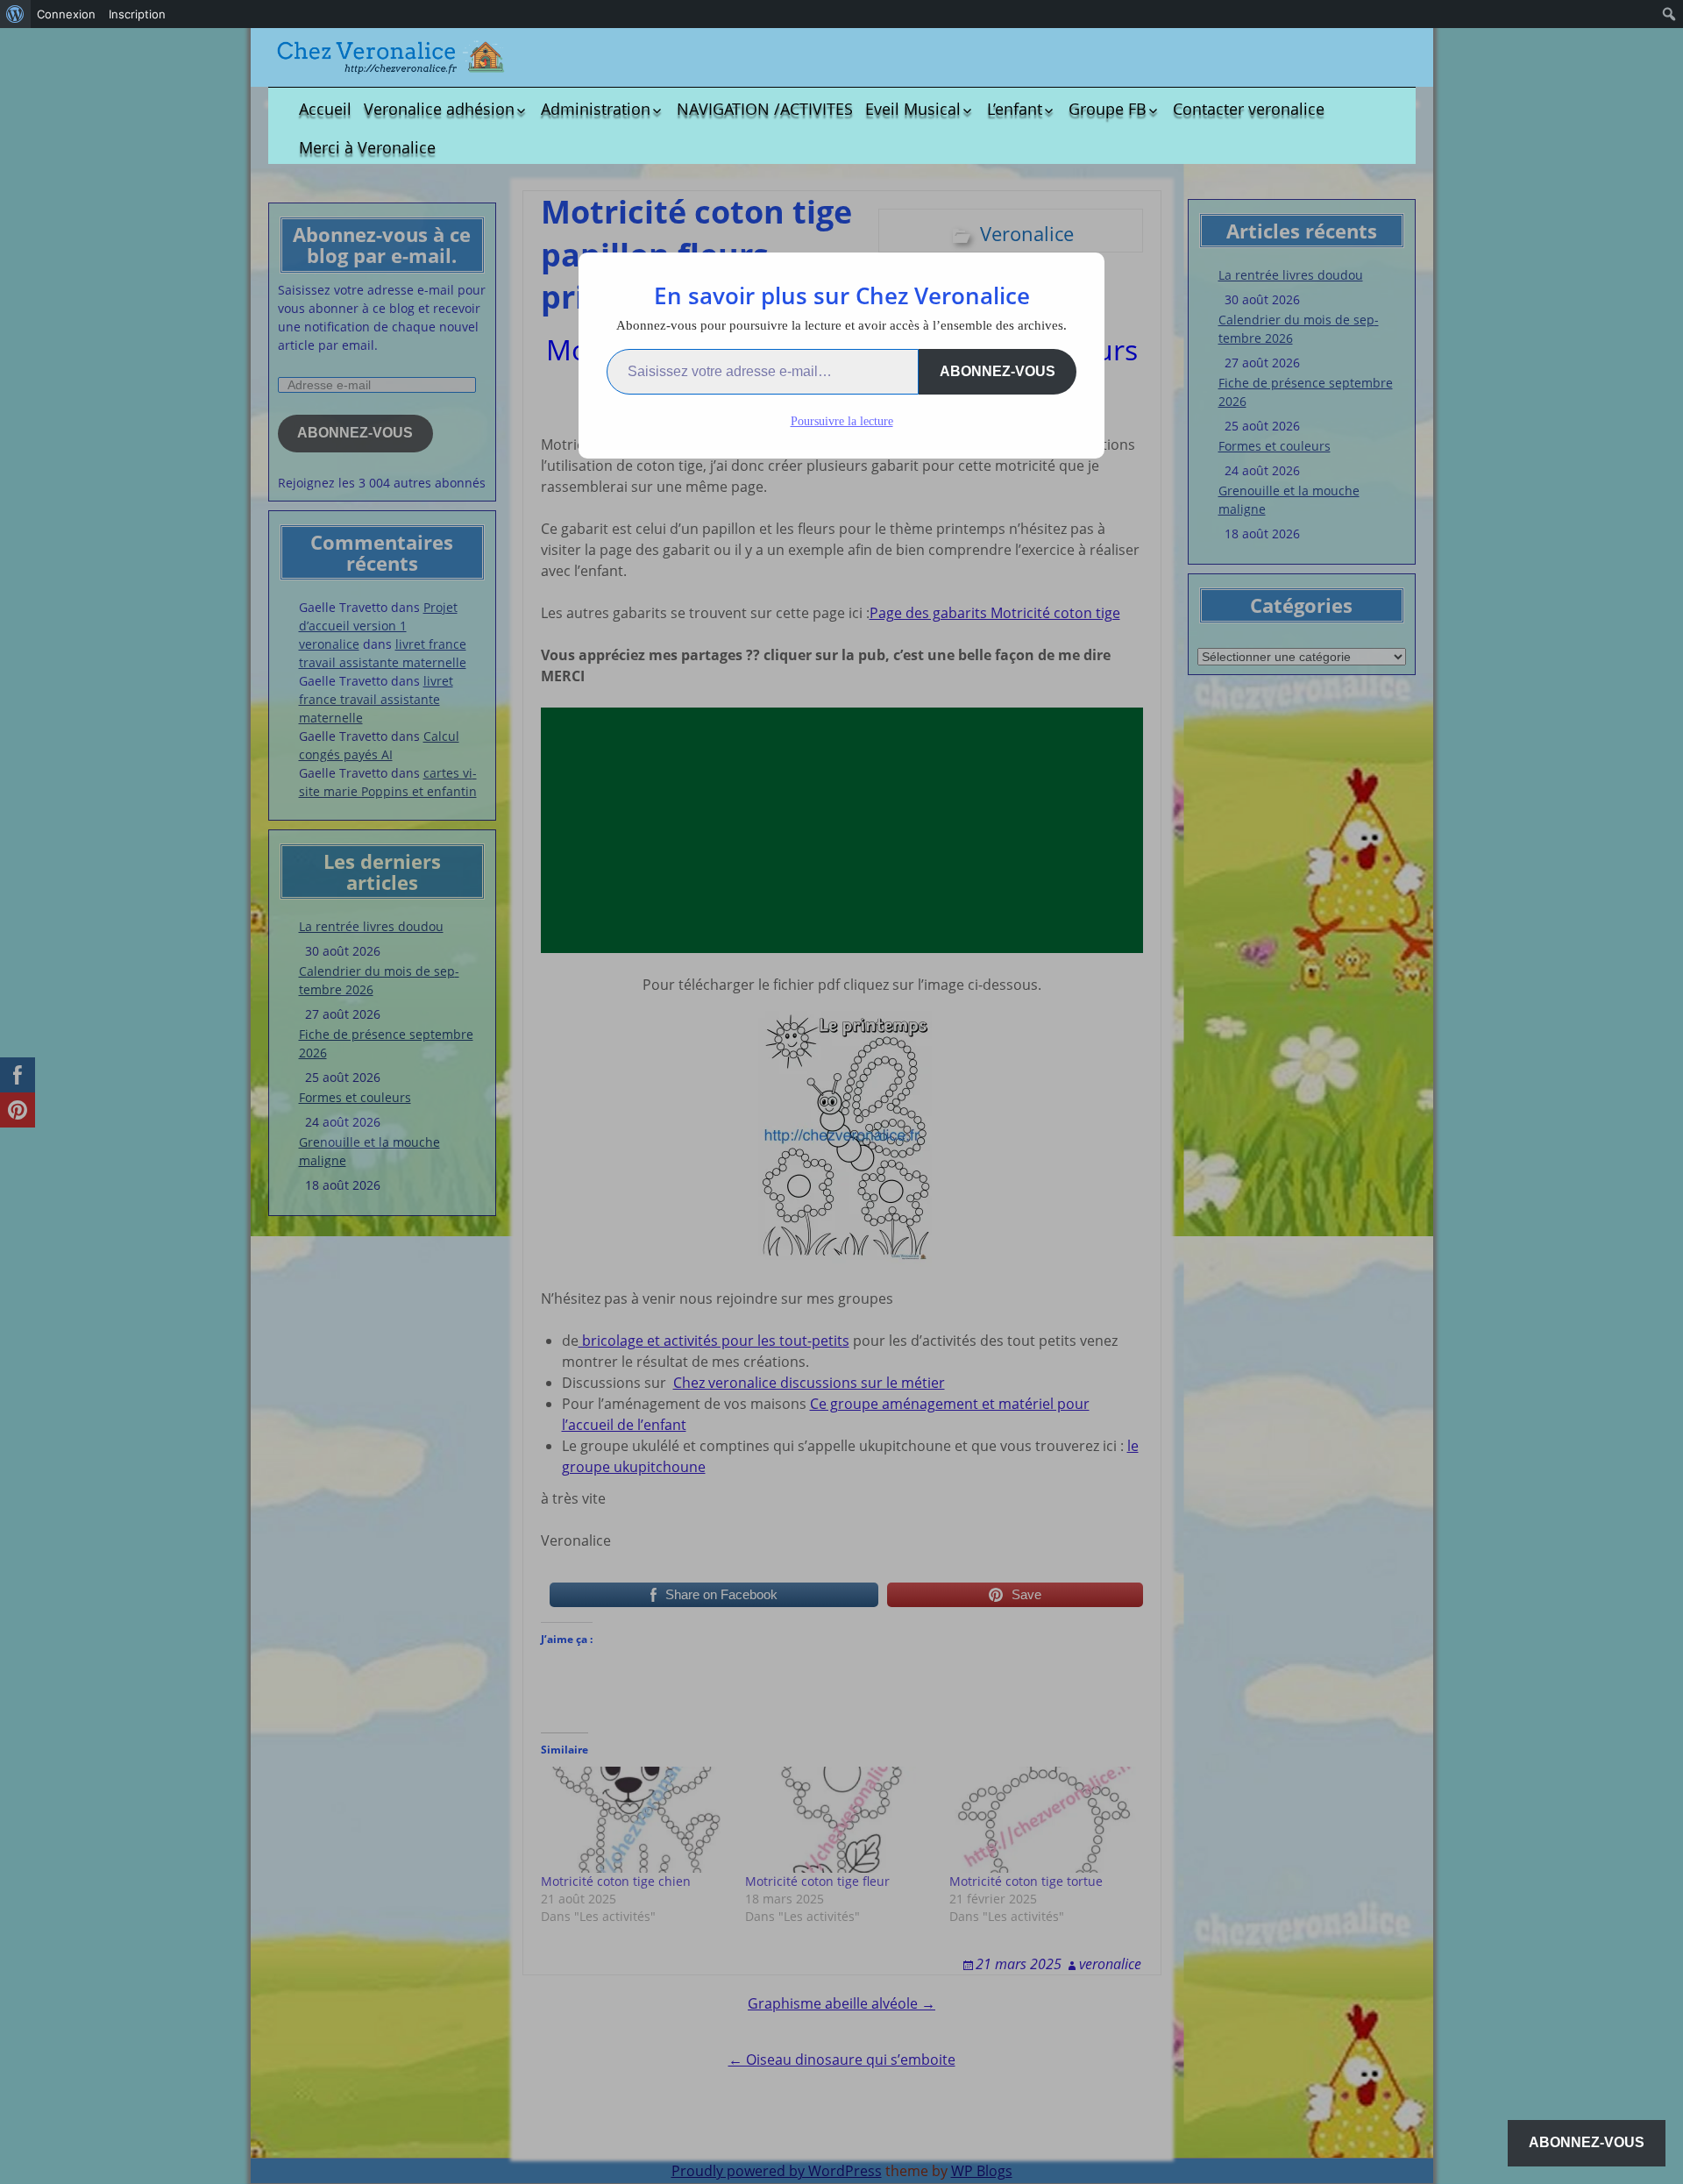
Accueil (325, 109)
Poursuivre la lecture (842, 421)
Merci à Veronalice (367, 147)
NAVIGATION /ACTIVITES (765, 109)
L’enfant (1015, 109)
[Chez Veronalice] (391, 57)
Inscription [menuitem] (137, 14)
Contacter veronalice (1249, 109)
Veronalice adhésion (439, 109)
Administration (596, 109)
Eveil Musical (913, 109)
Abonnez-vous (998, 371)
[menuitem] (15, 14)
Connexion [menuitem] (66, 14)
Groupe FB (1108, 109)
